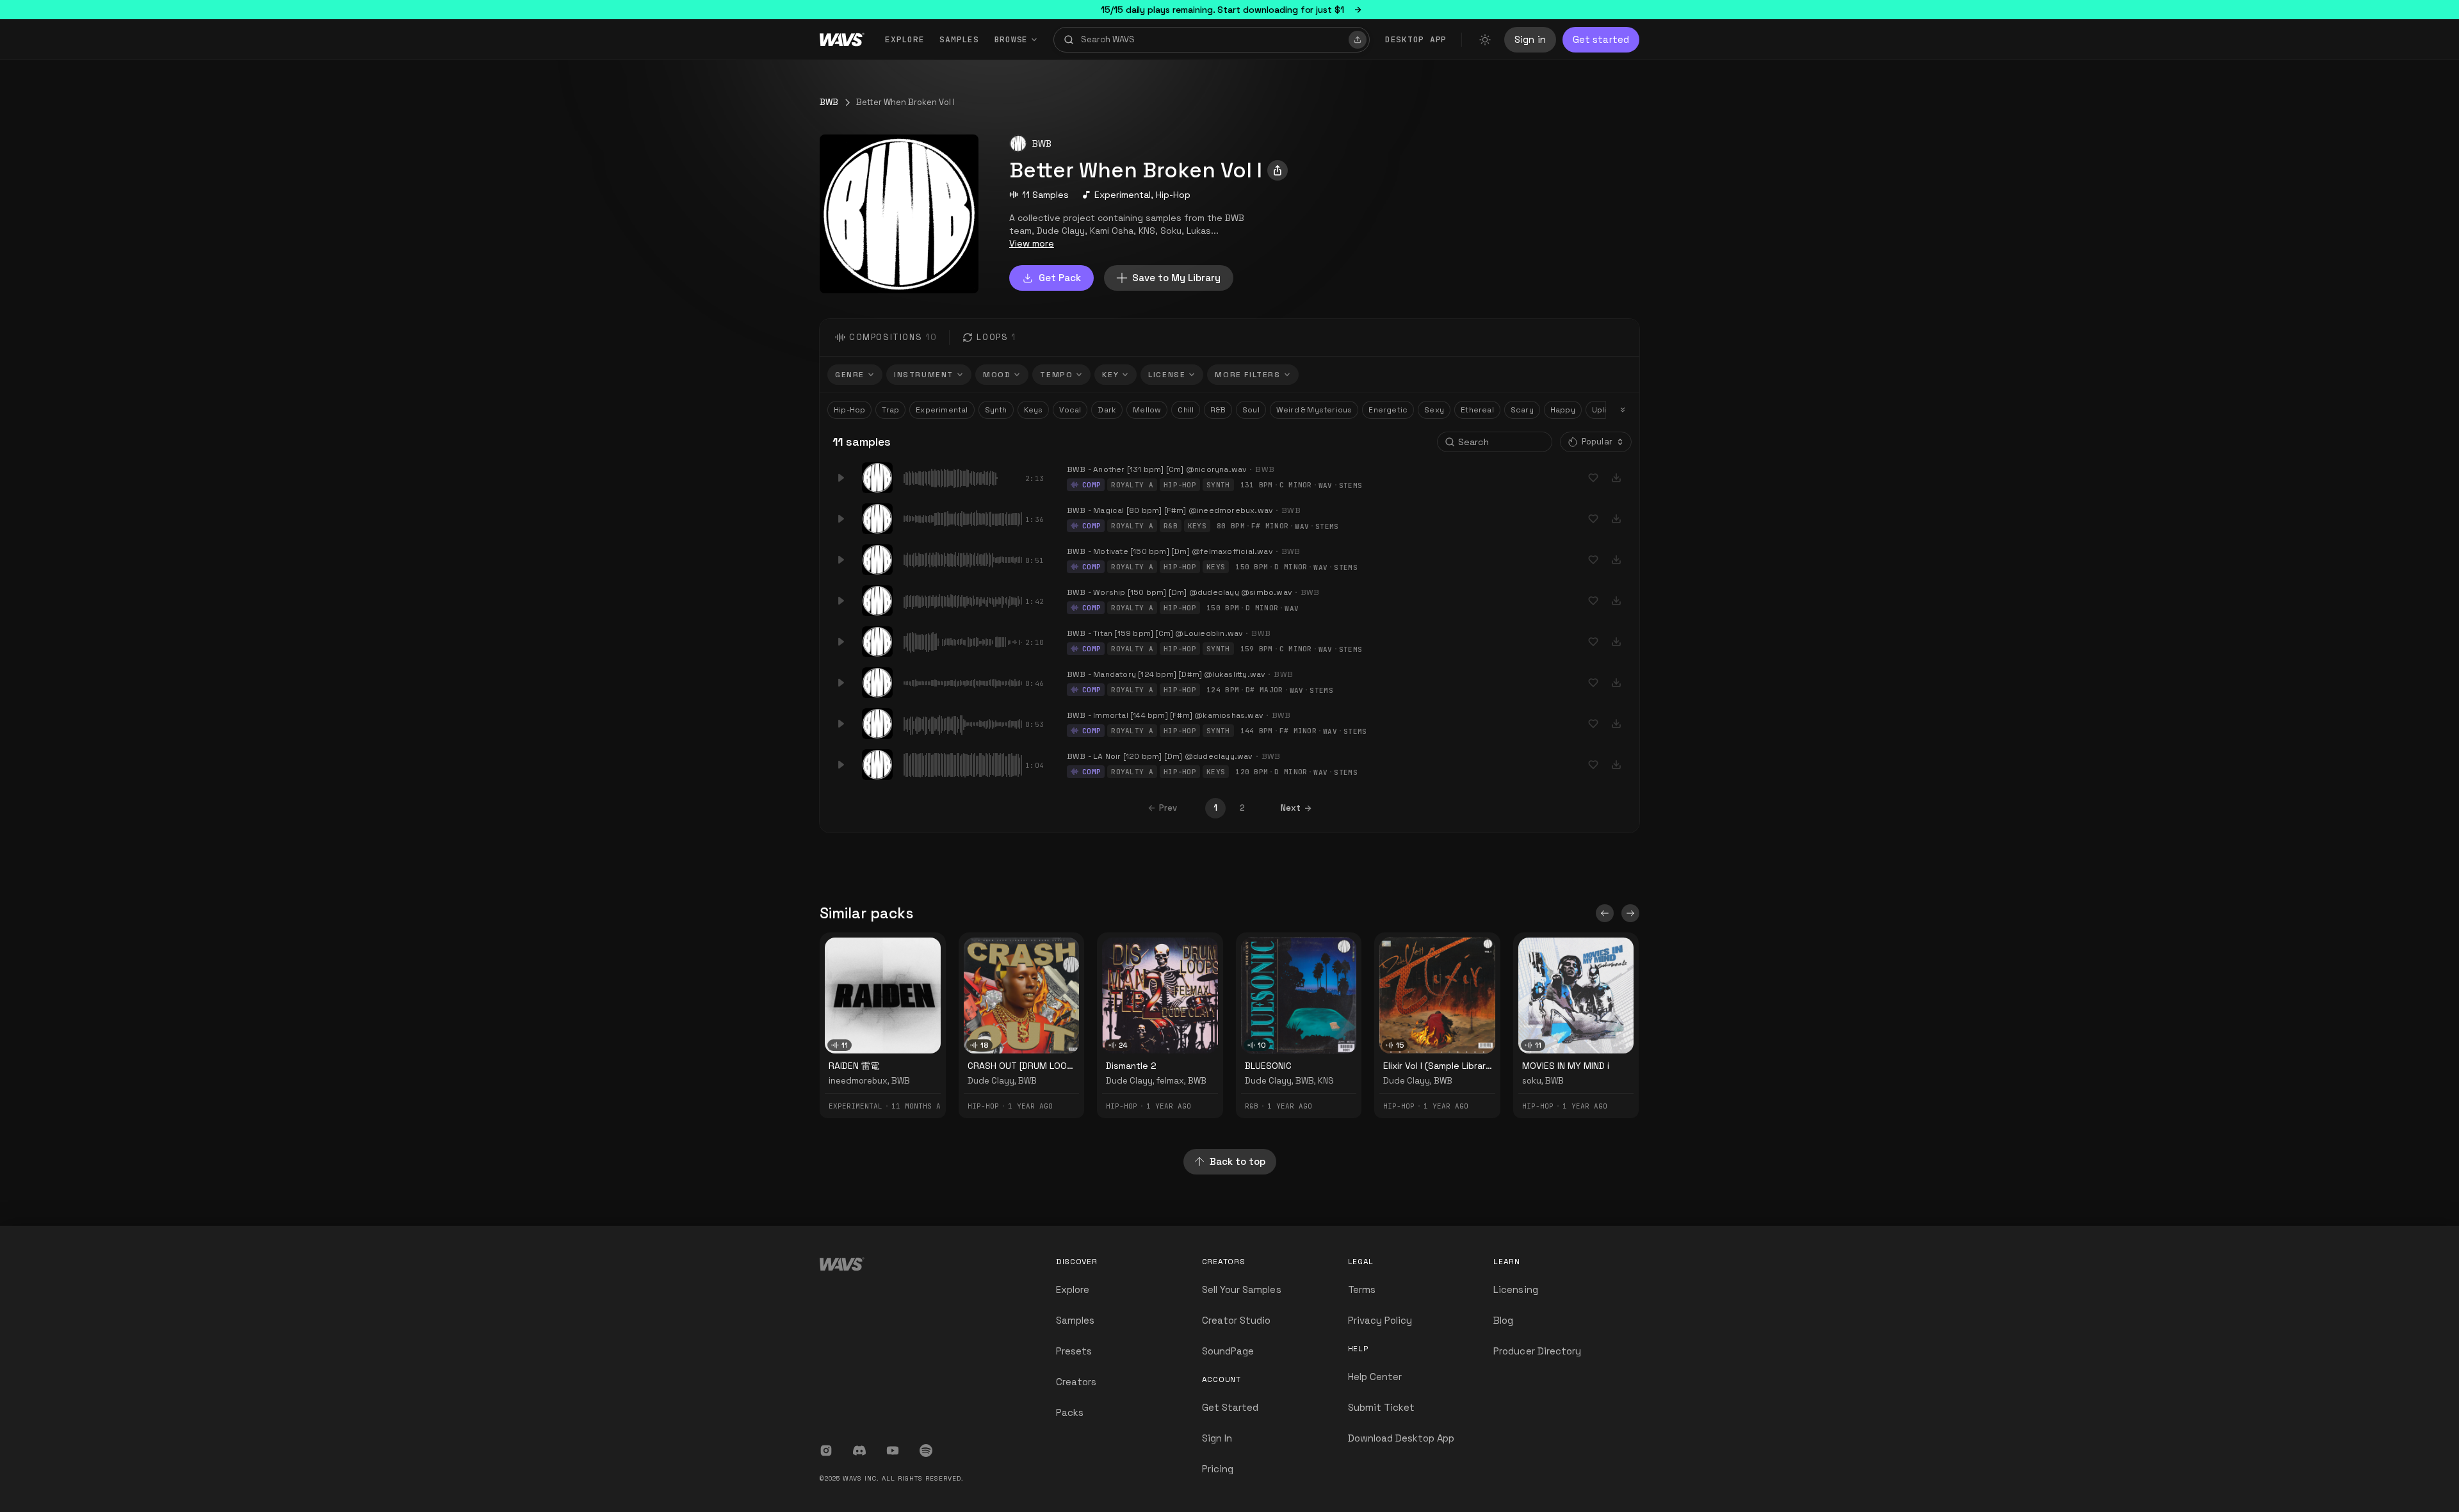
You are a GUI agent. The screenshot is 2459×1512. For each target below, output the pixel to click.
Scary (1522, 410)
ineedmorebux (858, 1081)
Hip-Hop (1173, 195)
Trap (890, 410)
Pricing (1218, 1469)
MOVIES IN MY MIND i (1566, 1066)
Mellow (1147, 410)
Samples (959, 39)
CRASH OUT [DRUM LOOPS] (1024, 1066)
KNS (1326, 1081)
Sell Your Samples (1242, 1289)
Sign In (1217, 1438)
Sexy (1434, 410)
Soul (1251, 410)
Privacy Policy (1380, 1320)
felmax (1170, 1081)
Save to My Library (1176, 278)
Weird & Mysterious (1314, 410)
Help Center (1375, 1377)
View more (1032, 243)
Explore (905, 39)
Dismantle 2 (1131, 1066)
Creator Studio (1237, 1320)
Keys (1034, 410)
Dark (1107, 410)
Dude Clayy (991, 1081)
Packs (1070, 1412)
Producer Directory (1537, 1351)
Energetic (1388, 410)
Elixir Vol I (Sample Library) (1439, 1066)
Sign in (1530, 39)
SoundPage (1228, 1351)
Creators (1076, 1382)
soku (1532, 1081)
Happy (1563, 410)
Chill (1186, 410)
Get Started (1230, 1407)
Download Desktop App (1401, 1438)
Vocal (1070, 410)
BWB (829, 102)
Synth (996, 410)
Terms (1362, 1289)
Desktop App (1416, 39)
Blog (1503, 1320)
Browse (1011, 39)
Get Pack (1060, 278)
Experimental (1123, 195)
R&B (1218, 410)
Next (1291, 808)
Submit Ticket (1382, 1407)
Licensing (1515, 1289)
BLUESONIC (1268, 1066)
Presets (1074, 1351)
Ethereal (1477, 410)
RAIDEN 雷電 (854, 1066)
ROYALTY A (1132, 485)
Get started (1601, 39)
